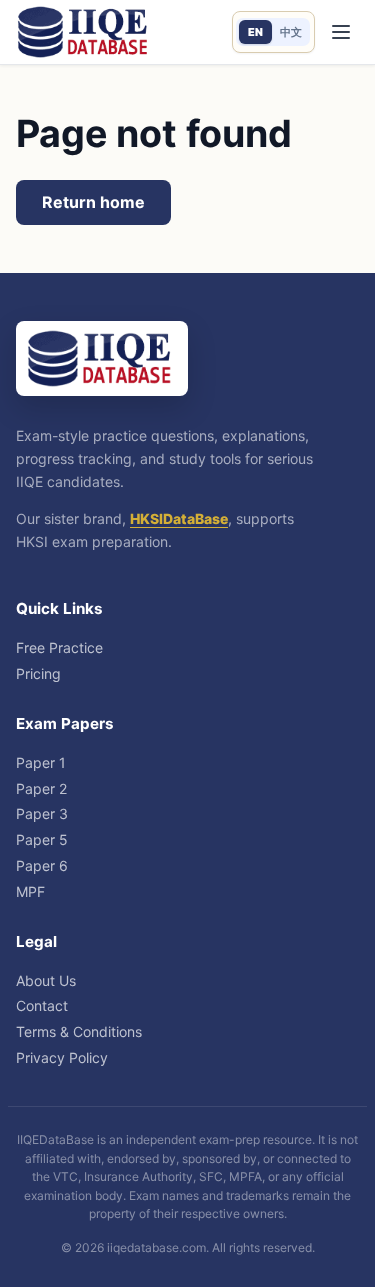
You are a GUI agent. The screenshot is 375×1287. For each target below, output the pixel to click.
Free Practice (59, 647)
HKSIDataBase (179, 518)
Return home (93, 202)
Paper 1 (41, 762)
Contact (42, 1005)
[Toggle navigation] (340, 32)
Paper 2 (41, 788)
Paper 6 (42, 865)
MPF (30, 891)
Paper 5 (42, 839)
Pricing (38, 673)
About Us (46, 980)
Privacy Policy (62, 1057)
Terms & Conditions (79, 1031)
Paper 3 (42, 813)
